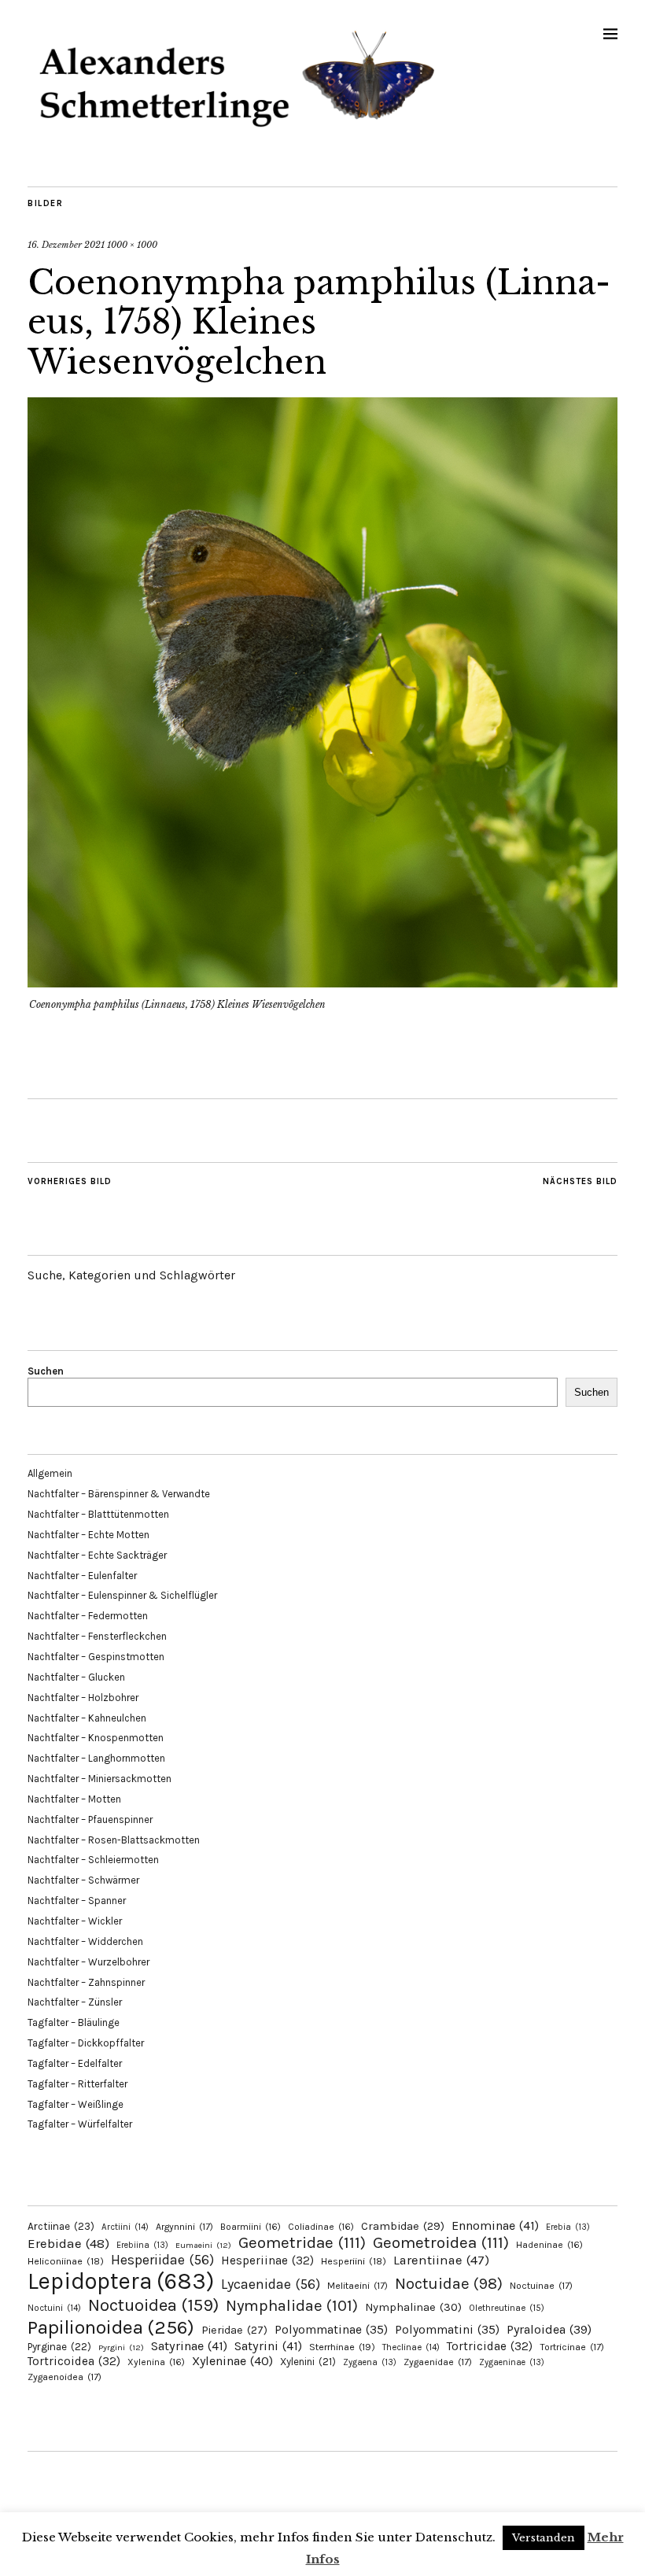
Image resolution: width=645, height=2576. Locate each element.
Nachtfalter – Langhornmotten (96, 1758)
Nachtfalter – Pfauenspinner (90, 1819)
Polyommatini (447, 2330)
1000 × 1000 (132, 245)
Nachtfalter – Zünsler (75, 2002)
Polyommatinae (331, 2330)
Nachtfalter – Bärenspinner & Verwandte (119, 1494)
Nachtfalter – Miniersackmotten (100, 1779)
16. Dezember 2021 (66, 245)
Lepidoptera (121, 2281)
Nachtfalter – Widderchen (85, 1941)
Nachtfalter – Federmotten (88, 1616)
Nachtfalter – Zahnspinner (86, 1982)
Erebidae (68, 2243)
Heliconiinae (66, 2261)
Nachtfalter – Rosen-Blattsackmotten (114, 1840)
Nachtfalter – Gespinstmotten (96, 1657)
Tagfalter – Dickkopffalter (86, 2043)
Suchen (46, 1371)
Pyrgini (121, 2347)
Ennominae (495, 2225)
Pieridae (234, 2330)
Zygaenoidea (64, 2377)
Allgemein (50, 1473)
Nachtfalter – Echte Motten (88, 1535)
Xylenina (156, 2362)
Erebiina (142, 2245)
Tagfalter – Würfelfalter (80, 2124)
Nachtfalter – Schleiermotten (93, 1860)
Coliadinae (321, 2227)
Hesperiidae (162, 2260)
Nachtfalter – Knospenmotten (96, 1738)
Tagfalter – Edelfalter (75, 2063)
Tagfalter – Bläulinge (74, 2022)
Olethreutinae (507, 2308)
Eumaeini (203, 2245)
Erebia (568, 2227)
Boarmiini (251, 2227)
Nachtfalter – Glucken (76, 1677)
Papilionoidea (111, 2327)
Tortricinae (572, 2347)
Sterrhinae (342, 2347)
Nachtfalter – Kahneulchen (87, 1718)
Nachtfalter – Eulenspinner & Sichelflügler (122, 1595)
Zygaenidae (438, 2362)
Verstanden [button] (544, 2538)
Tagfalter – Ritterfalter (77, 2084)
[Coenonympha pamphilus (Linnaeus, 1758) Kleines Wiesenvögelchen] (322, 983)
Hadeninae (549, 2245)
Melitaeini (358, 2286)
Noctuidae (449, 2283)
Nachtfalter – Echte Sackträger (97, 1555)
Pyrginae (59, 2347)
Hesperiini (354, 2261)
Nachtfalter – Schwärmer (83, 1880)
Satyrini (268, 2346)
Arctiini (125, 2227)
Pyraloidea (549, 2329)
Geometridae (302, 2242)
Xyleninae (232, 2361)
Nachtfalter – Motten (74, 1799)
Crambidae (403, 2226)
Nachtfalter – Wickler (75, 1921)
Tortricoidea (74, 2361)
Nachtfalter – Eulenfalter (82, 1576)
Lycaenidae (271, 2284)
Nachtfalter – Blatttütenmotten (98, 1514)
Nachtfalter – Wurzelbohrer (88, 1962)
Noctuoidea (153, 2305)
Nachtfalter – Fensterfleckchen (97, 1636)
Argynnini (184, 2227)
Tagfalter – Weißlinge (76, 2104)
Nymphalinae (413, 2307)
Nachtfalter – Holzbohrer (83, 1698)
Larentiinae (441, 2260)
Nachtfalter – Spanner (77, 1901)
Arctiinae (61, 2226)
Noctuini (54, 2308)
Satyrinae (189, 2346)
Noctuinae (541, 2286)
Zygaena (370, 2362)
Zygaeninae (512, 2362)
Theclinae (411, 2347)
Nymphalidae (292, 2305)
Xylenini (308, 2362)
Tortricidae (490, 2346)
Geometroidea (441, 2242)
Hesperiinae (267, 2260)
